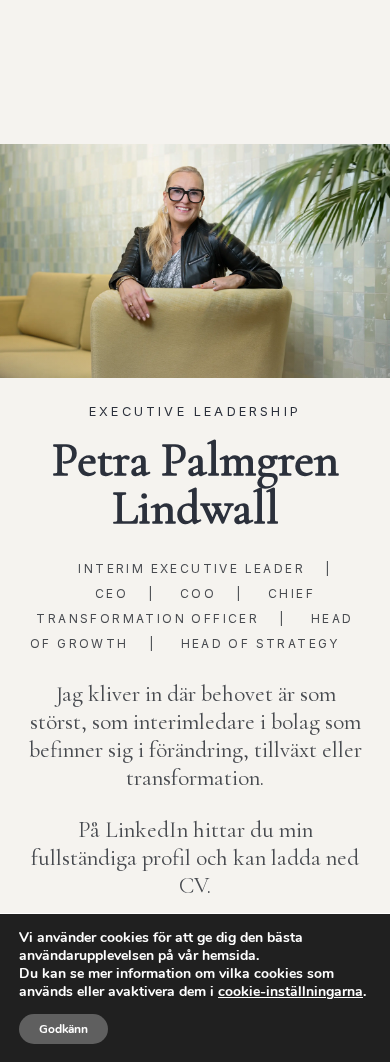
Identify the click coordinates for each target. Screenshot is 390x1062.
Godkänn (63, 1029)
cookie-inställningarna (290, 992)
